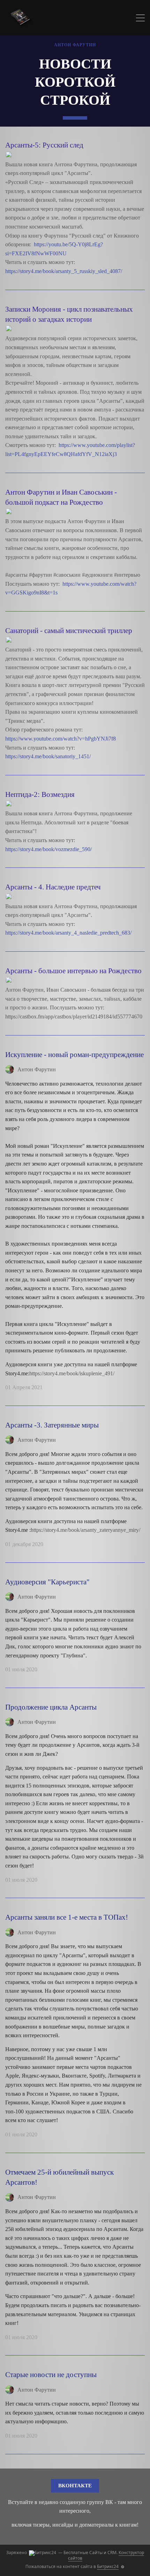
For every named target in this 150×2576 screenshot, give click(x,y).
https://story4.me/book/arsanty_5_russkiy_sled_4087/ (64, 271)
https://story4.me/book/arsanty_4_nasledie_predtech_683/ (69, 933)
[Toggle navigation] (140, 19)
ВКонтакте (75, 2486)
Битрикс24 (108, 2566)
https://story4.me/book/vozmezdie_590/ (49, 849)
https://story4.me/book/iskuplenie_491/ (72, 1373)
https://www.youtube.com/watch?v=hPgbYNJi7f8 (61, 739)
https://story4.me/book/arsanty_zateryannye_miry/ (85, 1530)
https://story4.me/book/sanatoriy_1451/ (49, 756)
